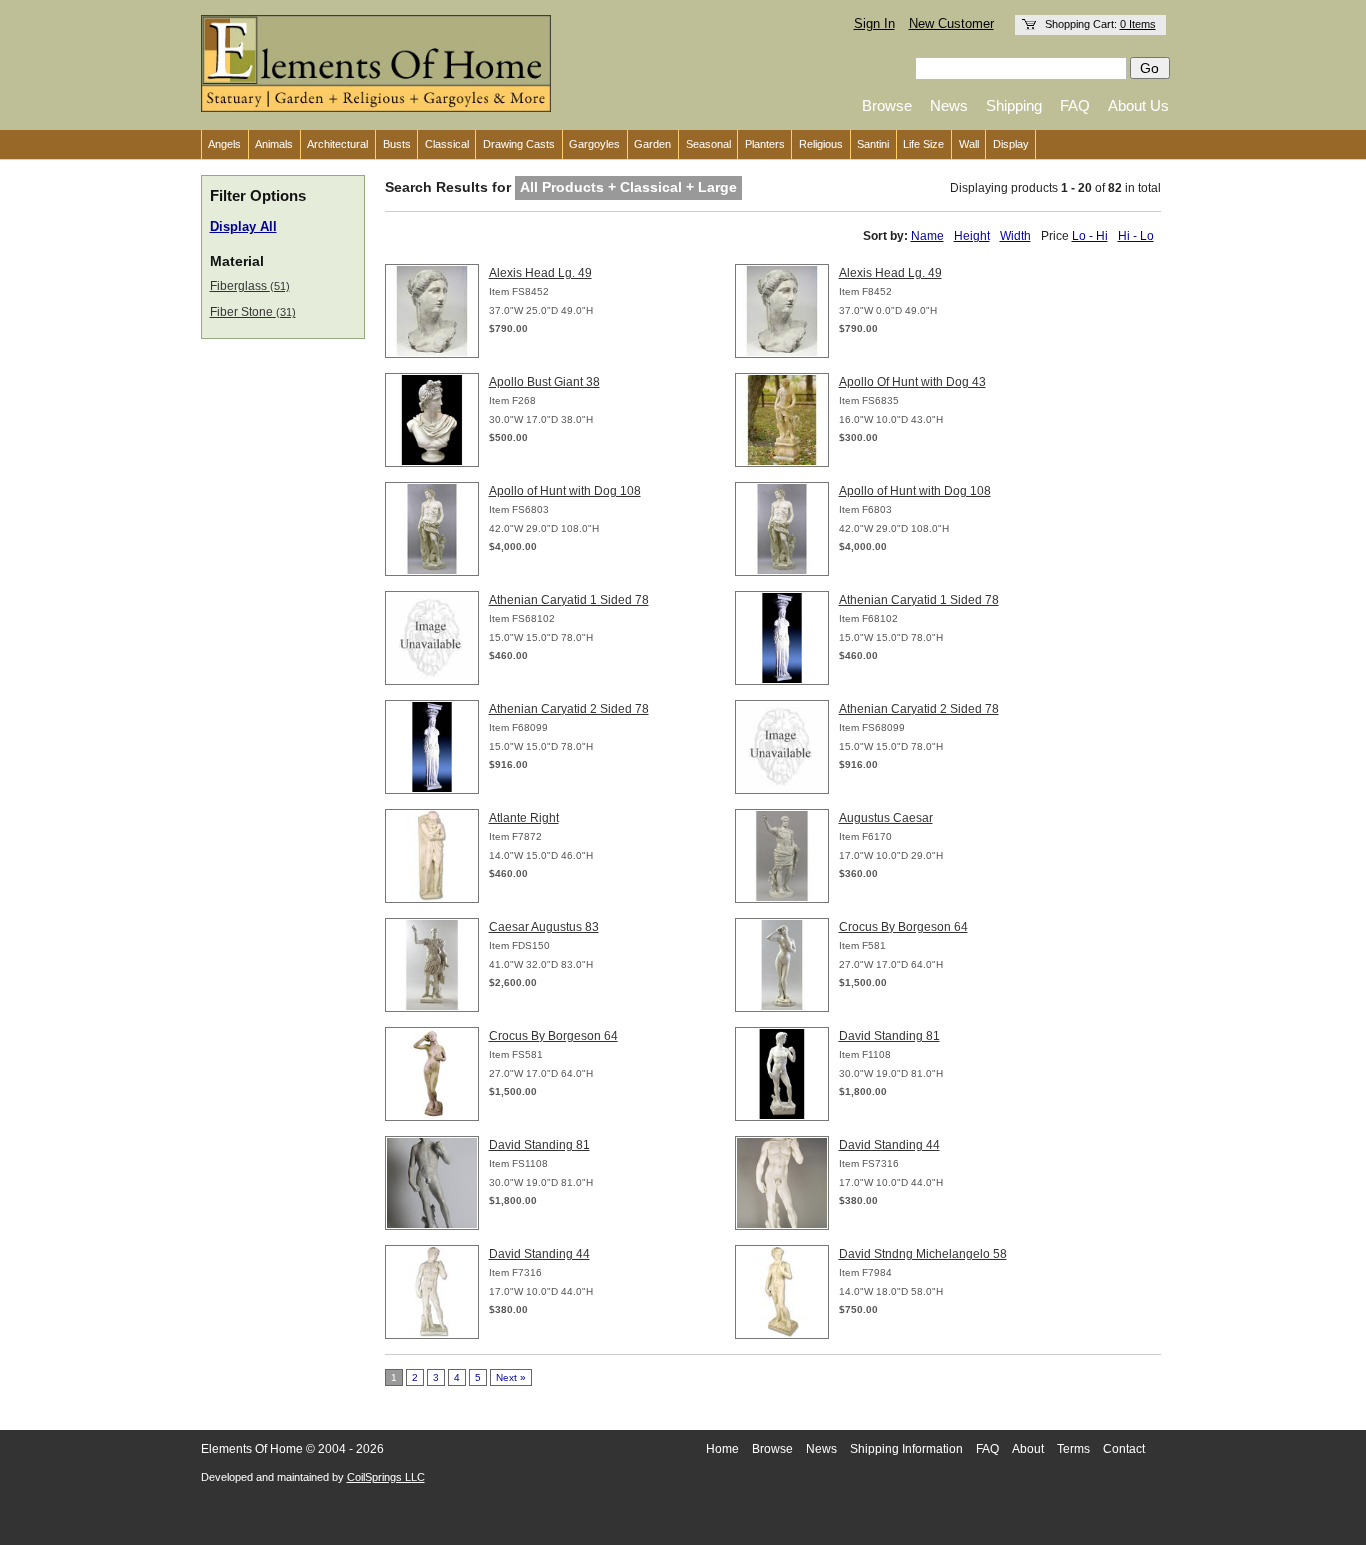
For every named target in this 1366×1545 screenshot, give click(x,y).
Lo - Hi (1090, 236)
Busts (397, 144)
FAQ (1075, 105)
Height (972, 236)
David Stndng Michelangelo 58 (923, 1254)
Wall (969, 144)
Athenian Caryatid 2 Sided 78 (569, 709)
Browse (887, 105)
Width (1015, 236)
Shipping (1014, 105)
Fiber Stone (253, 312)
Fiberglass (250, 286)
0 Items (1138, 24)
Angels (224, 144)
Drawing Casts (519, 144)
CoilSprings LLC (386, 1477)
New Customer (951, 24)
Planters (765, 144)
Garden (652, 144)
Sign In (874, 24)
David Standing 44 (889, 1145)
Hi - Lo (1136, 236)
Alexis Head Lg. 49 (540, 273)
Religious (821, 144)
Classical (447, 144)
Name (927, 236)
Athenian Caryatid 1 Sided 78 (569, 600)
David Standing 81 (889, 1036)
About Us (1138, 105)
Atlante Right (524, 818)
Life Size (923, 144)
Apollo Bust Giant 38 (544, 382)
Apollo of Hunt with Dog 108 (565, 491)
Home (722, 1449)
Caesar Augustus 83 (544, 927)
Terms (1073, 1449)
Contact (1124, 1449)
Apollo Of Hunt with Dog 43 (912, 382)
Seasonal (708, 144)
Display (1011, 144)
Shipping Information (906, 1449)
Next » (511, 1377)
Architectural (337, 144)
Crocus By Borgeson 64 (903, 927)
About (1028, 1449)
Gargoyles (594, 144)
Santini (873, 144)
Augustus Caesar (886, 818)
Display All (243, 227)
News (949, 105)
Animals (274, 144)
